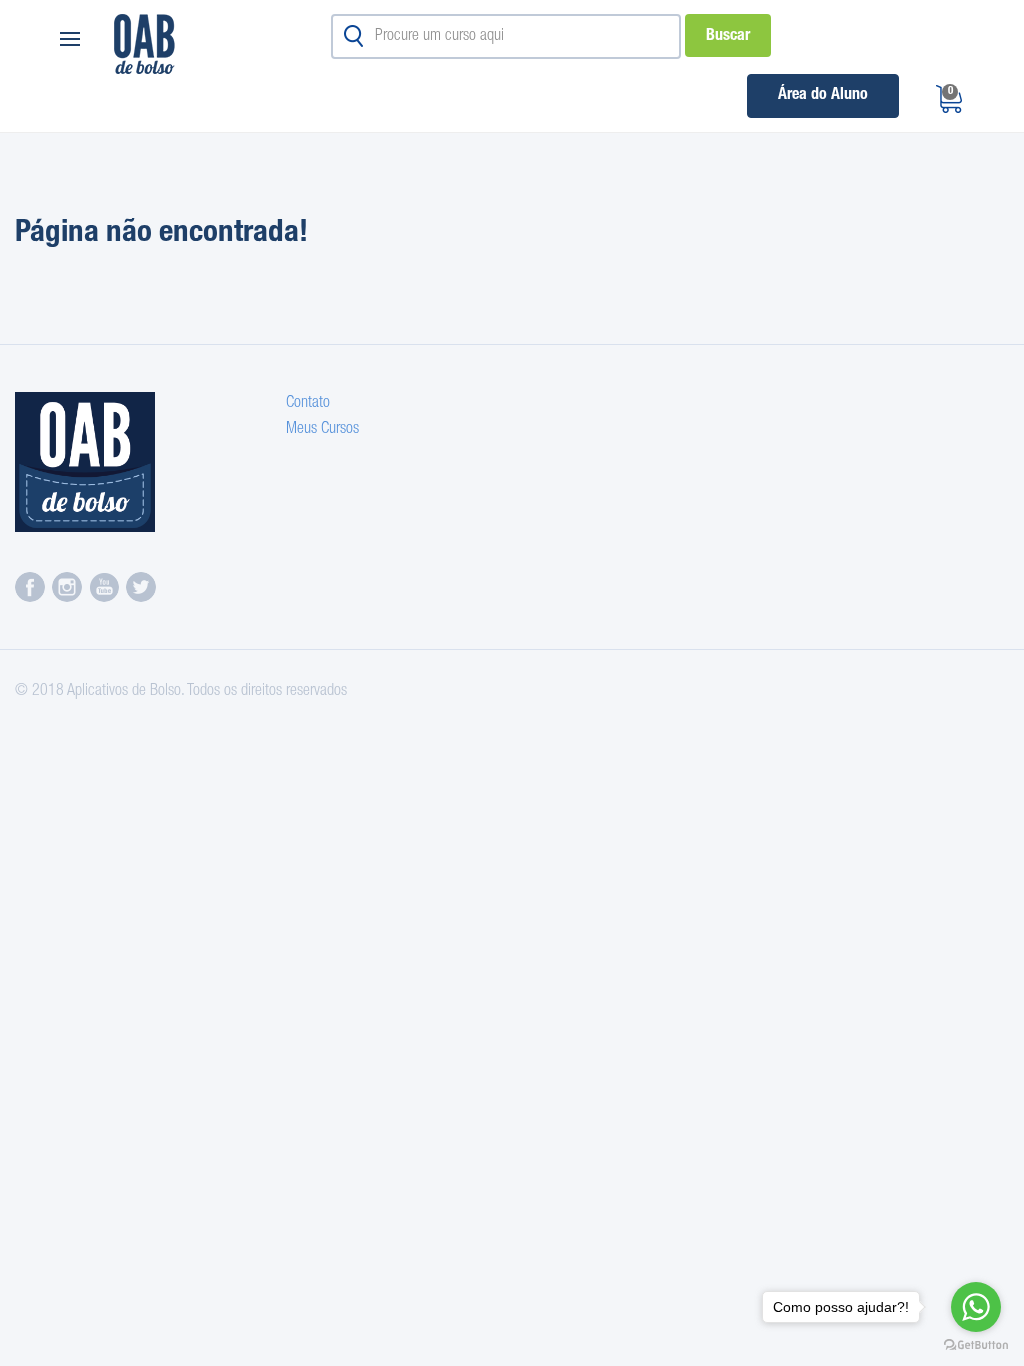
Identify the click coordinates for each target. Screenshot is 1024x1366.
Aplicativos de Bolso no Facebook (30, 587)
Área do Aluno (823, 96)
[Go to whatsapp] (976, 1307)
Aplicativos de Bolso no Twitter (141, 587)
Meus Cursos (322, 430)
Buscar (728, 37)
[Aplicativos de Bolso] (90, 462)
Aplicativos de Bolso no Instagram (67, 587)
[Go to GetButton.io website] (976, 1345)
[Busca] (354, 36)
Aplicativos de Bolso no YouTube (104, 587)
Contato (308, 404)
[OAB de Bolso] (197, 44)
